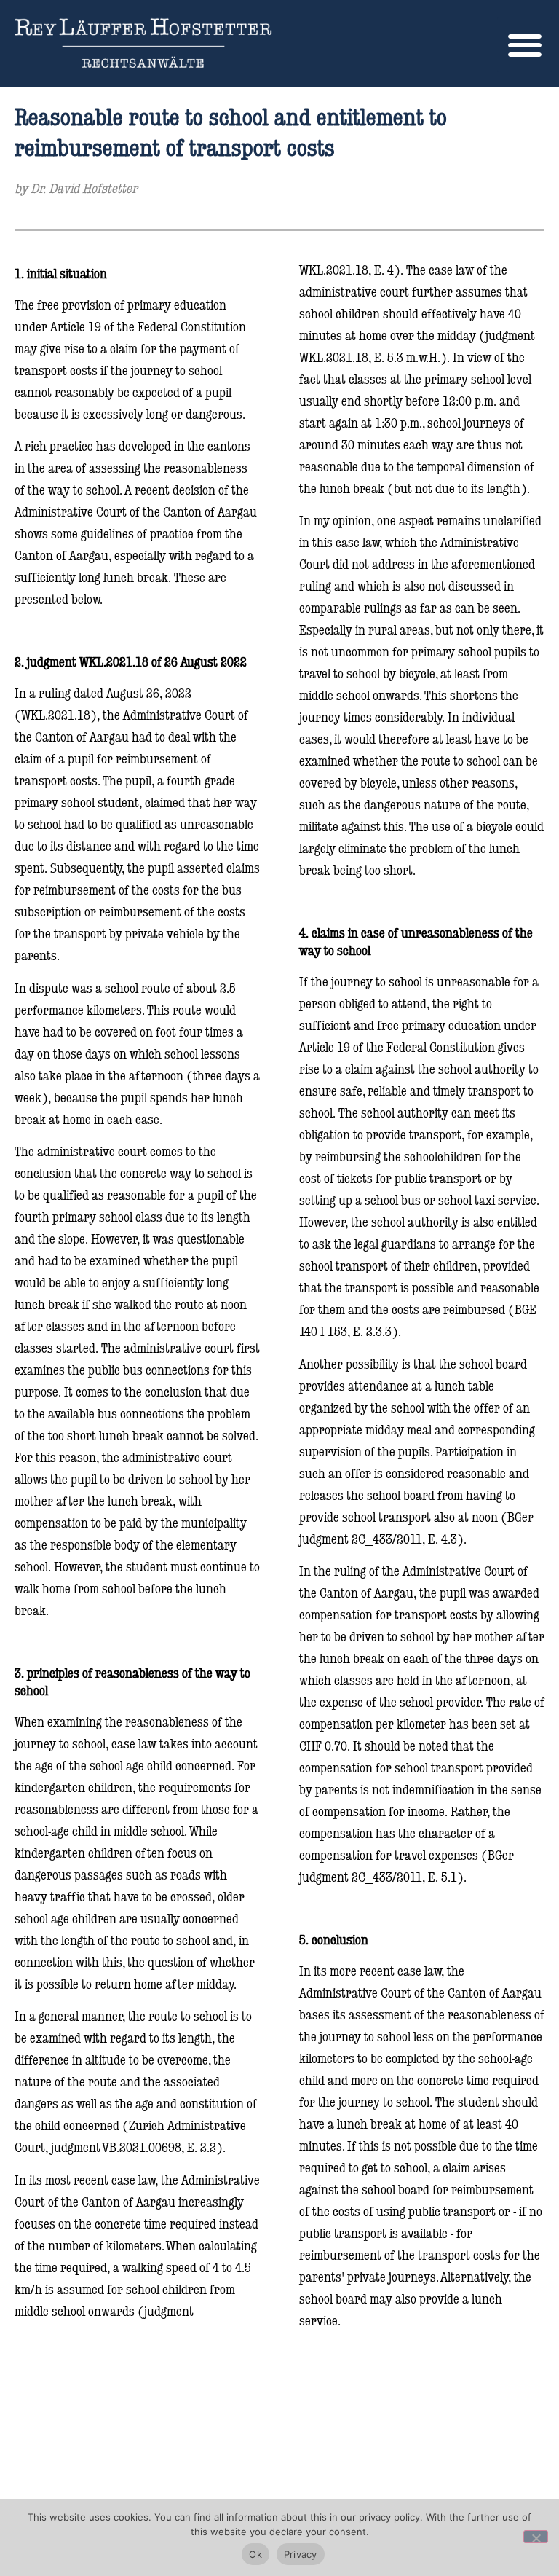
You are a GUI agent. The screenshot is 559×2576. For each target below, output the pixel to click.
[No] (536, 2537)
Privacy (301, 2554)
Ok (255, 2554)
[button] (524, 45)
